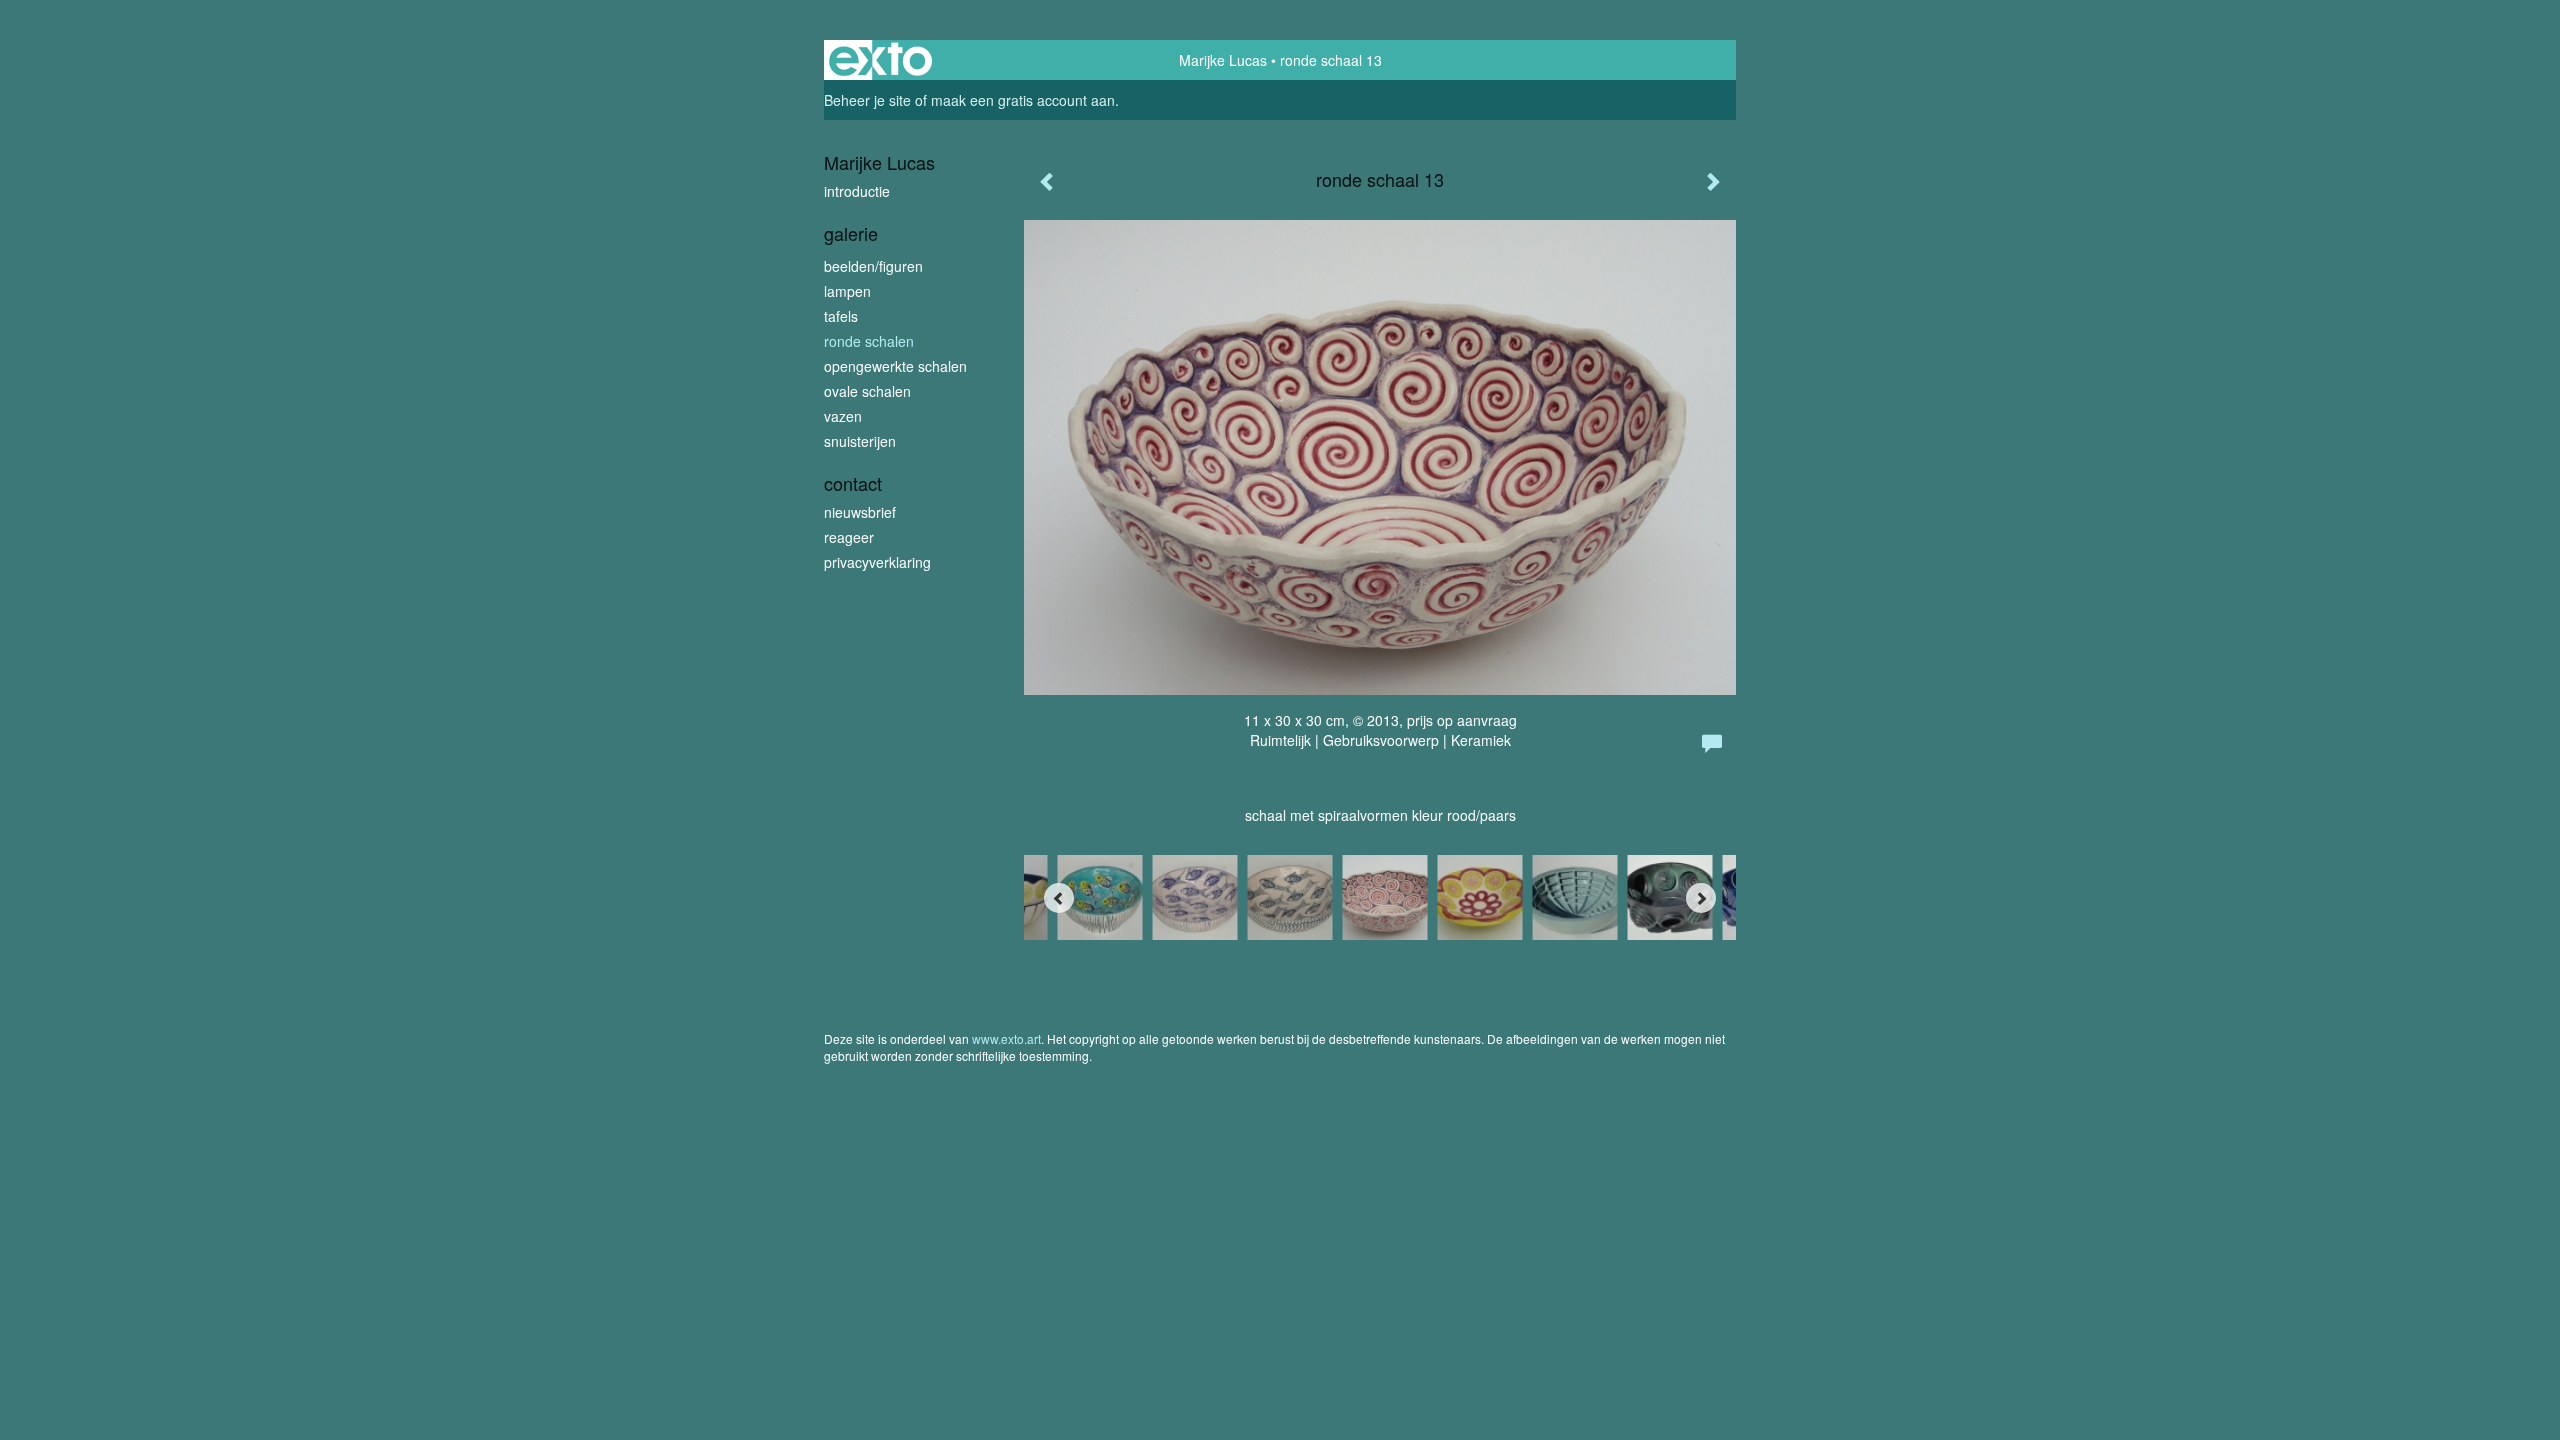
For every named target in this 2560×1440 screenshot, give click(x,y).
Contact (853, 483)
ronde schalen (869, 341)
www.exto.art (1006, 1038)
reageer (849, 537)
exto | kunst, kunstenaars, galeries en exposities (880, 60)
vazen (843, 416)
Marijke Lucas (1223, 60)
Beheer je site (867, 100)
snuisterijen (860, 441)
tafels (841, 316)
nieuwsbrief (860, 512)
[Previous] (1059, 898)
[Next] (1701, 898)
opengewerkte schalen (895, 366)
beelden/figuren (873, 266)
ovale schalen (867, 391)
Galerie (851, 233)
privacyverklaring (877, 562)
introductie (857, 191)
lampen (847, 291)
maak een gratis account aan (1023, 100)
